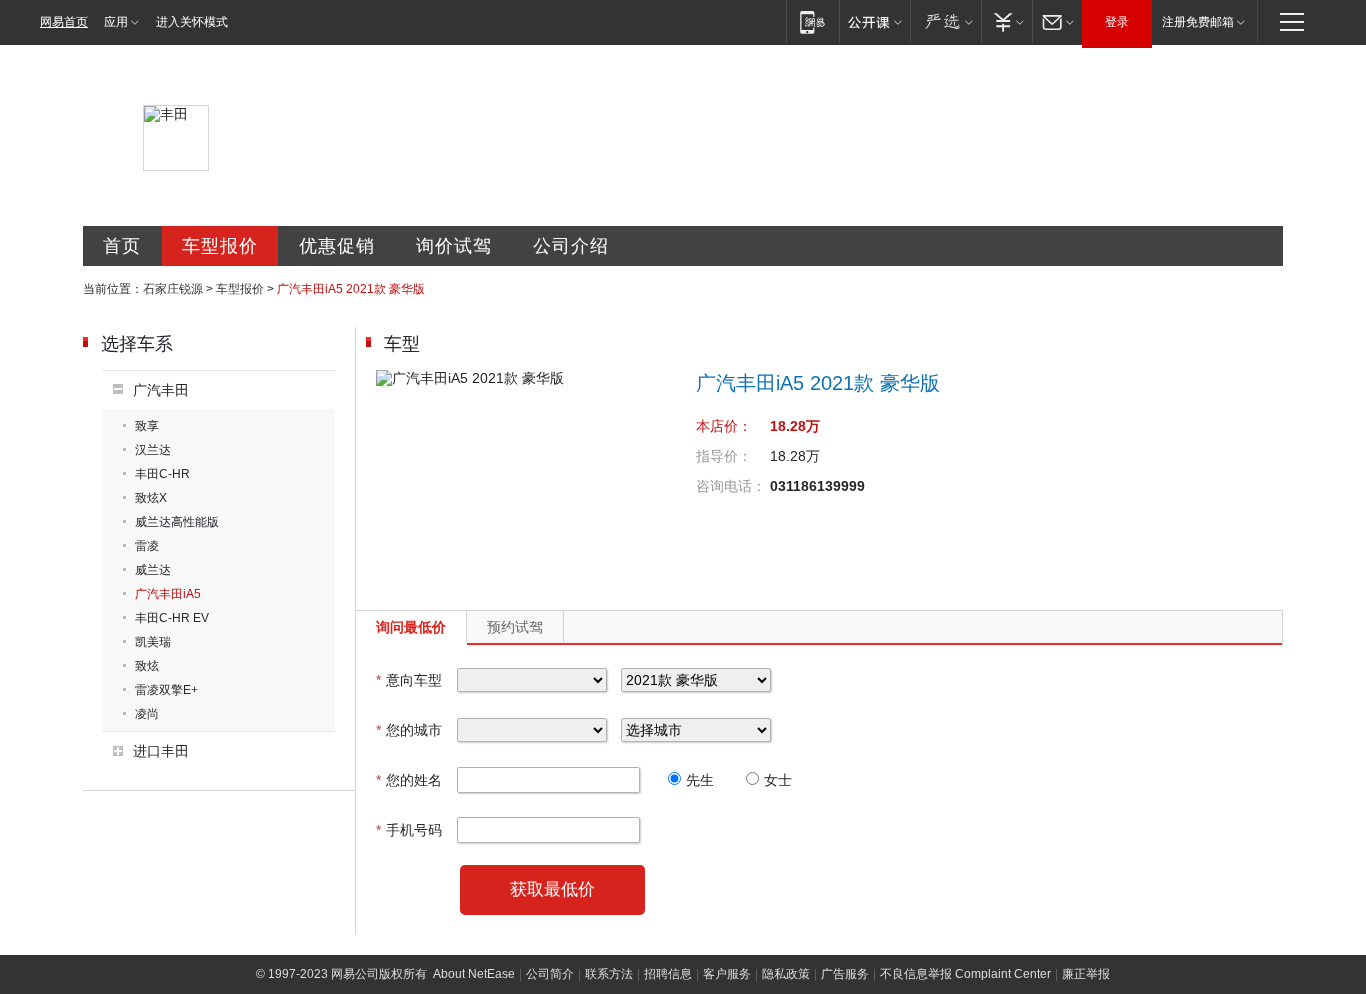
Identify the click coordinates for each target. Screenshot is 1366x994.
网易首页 (64, 22)
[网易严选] (945, 21)
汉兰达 (153, 450)
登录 (1117, 22)
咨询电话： (731, 486)
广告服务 (845, 974)
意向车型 (409, 680)
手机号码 (409, 830)
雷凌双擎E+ (166, 690)
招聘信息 (668, 974)
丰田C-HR (162, 474)
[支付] (1006, 21)
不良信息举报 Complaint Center (965, 974)
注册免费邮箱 (1198, 22)
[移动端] (812, 21)
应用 (116, 22)
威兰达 (153, 570)
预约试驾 (515, 627)
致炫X (151, 498)
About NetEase (474, 974)
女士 (778, 780)
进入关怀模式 (192, 22)
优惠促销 (337, 246)
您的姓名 (409, 780)
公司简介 (550, 974)
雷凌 (147, 546)
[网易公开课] (874, 21)
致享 (147, 426)
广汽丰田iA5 (168, 594)
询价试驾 (454, 246)
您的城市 (409, 730)
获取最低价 (552, 889)
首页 (122, 246)
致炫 (147, 666)
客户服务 (727, 974)
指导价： (724, 456)
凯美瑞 (153, 642)
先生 (700, 780)
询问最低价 (411, 627)
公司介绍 (571, 246)
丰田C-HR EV (172, 618)
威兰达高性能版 (177, 522)
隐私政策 (786, 974)
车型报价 (220, 246)
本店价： (724, 426)
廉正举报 (1086, 974)
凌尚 (147, 714)
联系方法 (609, 974)
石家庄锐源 (173, 289)
